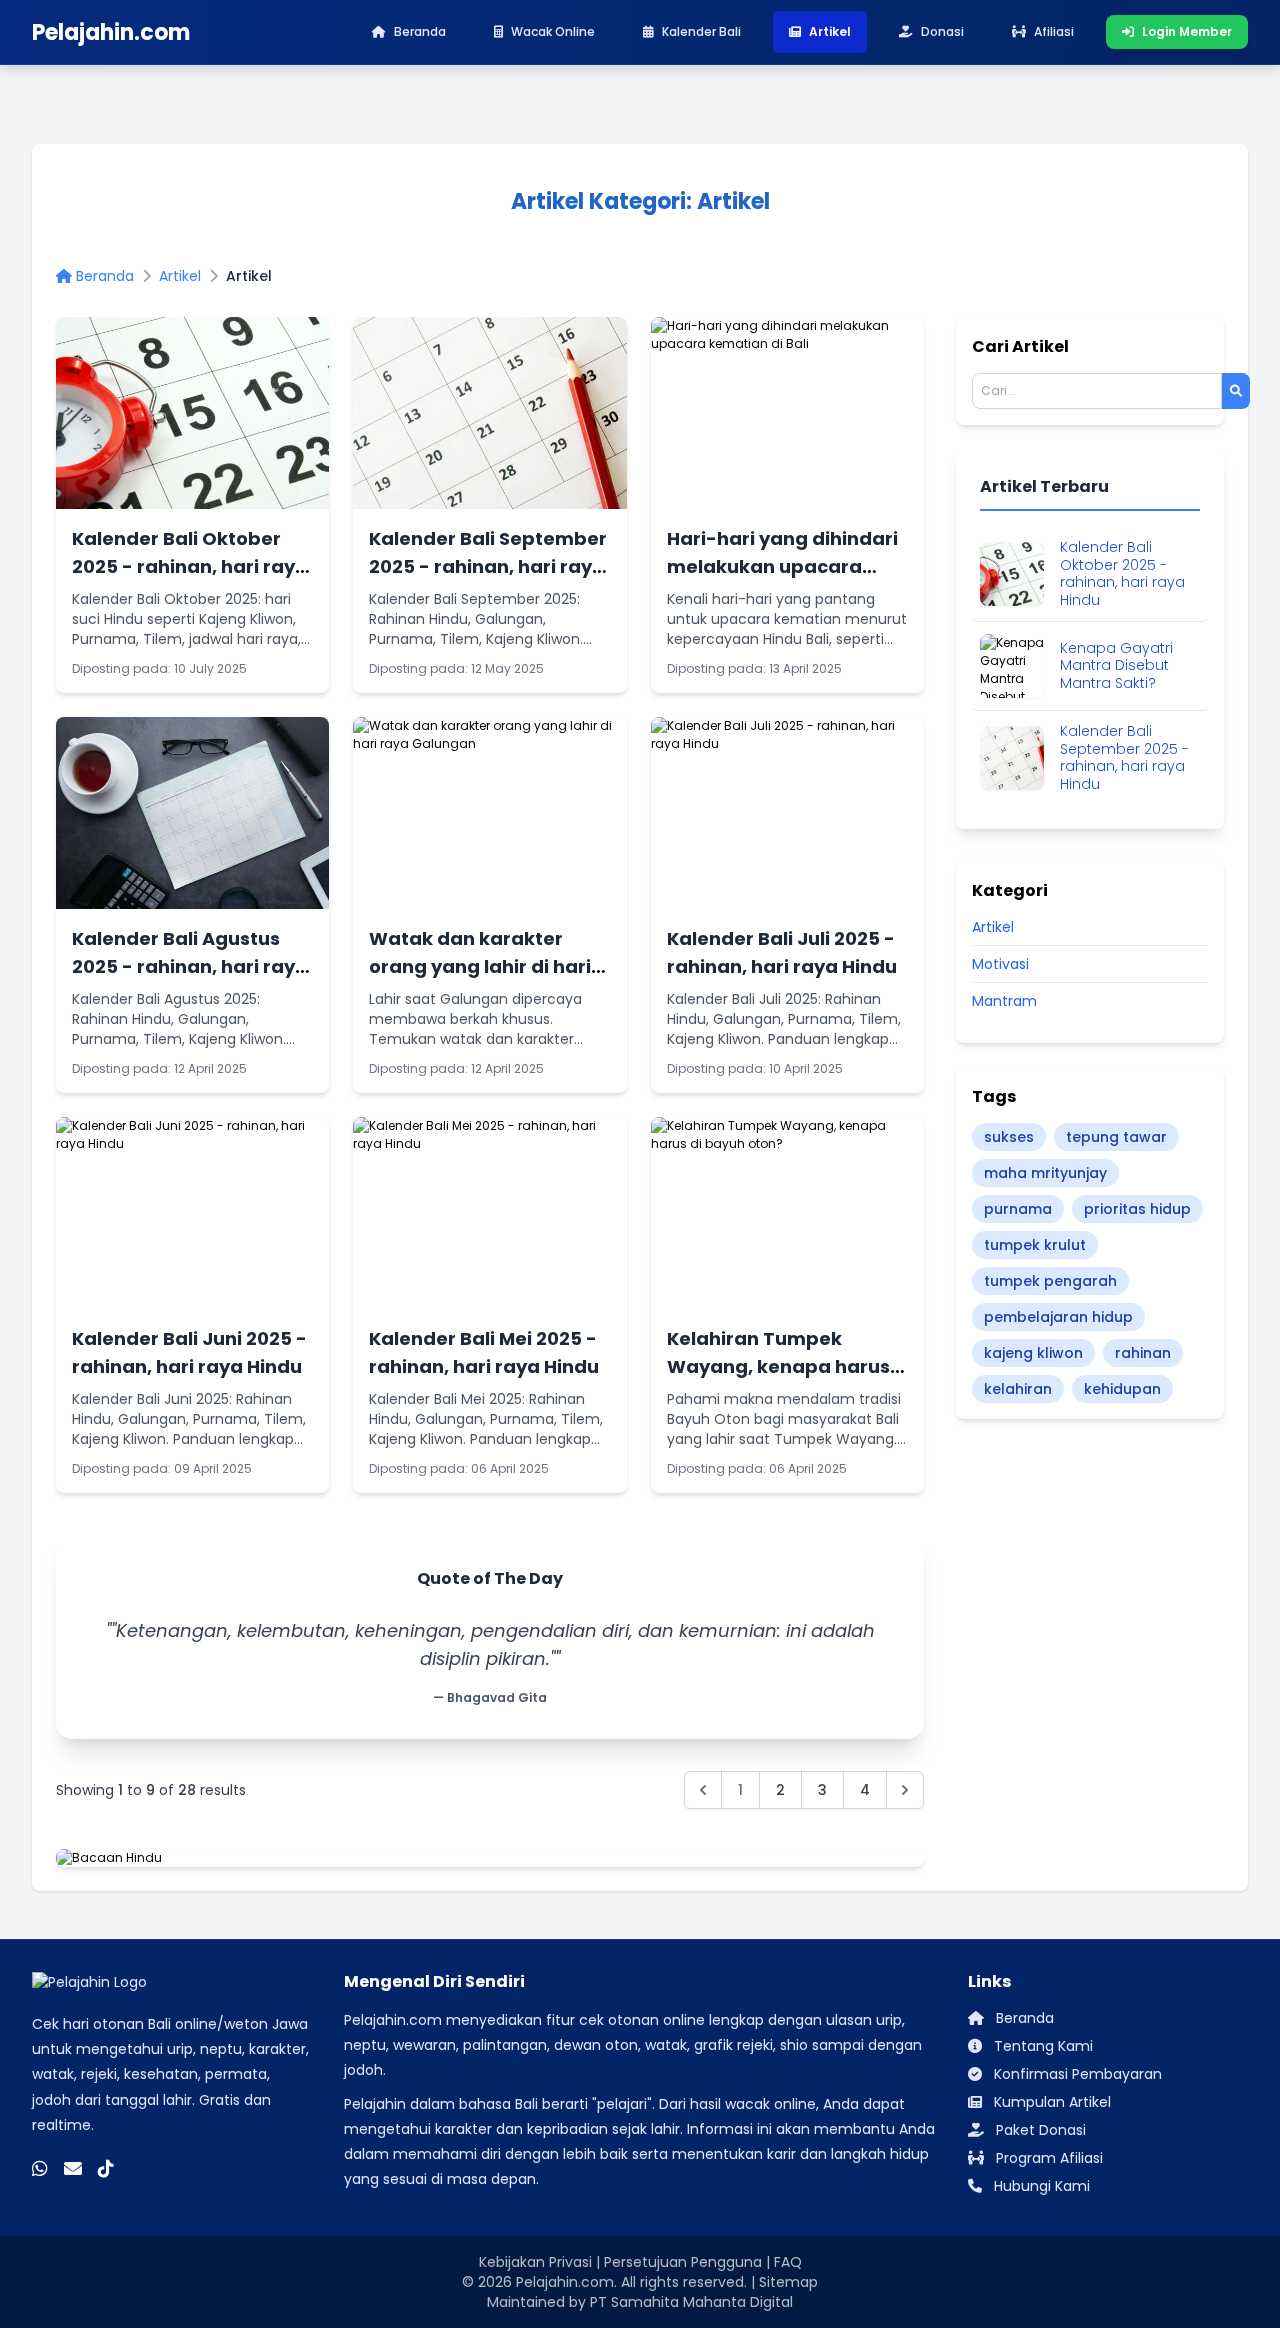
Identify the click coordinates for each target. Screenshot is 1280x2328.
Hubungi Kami (1040, 2186)
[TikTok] (106, 2168)
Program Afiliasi (1047, 2158)
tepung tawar (1116, 1137)
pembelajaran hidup (1058, 1317)
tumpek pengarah (1050, 1281)
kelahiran (1018, 1389)
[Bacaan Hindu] (490, 1858)
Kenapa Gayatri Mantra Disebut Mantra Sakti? (1116, 666)
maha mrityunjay (1045, 1173)
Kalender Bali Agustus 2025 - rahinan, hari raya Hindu (190, 966)
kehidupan (1122, 1389)
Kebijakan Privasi (535, 2262)
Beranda (103, 276)
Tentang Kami (1041, 2046)
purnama (1018, 1209)
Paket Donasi (1039, 2130)
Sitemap (788, 2282)
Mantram (1004, 1001)
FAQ (788, 2262)
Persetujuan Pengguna (683, 2262)
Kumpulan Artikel (1050, 2102)
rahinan (1143, 1353)
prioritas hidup (1137, 1209)
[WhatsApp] (40, 2168)
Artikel (180, 276)
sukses (1009, 1137)
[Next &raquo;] (905, 1790)
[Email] (73, 2168)
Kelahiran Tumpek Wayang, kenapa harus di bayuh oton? (778, 1366)
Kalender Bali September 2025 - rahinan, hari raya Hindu (488, 566)
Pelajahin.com (565, 2282)
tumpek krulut (1035, 1245)
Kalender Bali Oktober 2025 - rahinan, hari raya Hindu (190, 566)
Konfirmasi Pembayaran (1076, 2074)
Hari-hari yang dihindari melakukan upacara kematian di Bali (782, 566)
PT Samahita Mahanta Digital (691, 2302)
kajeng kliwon (1033, 1353)
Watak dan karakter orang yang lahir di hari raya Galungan (480, 966)
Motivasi (1000, 964)
